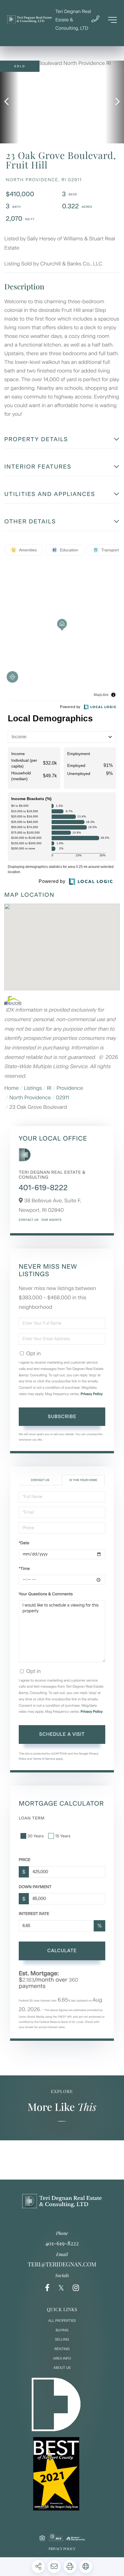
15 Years (63, 1836)
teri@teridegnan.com (62, 2264)
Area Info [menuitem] (62, 2358)
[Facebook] (47, 2288)
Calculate (62, 1951)
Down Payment (35, 1887)
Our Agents (51, 1220)
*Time (24, 1569)
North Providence (30, 1098)
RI (49, 1088)
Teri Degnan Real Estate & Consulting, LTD (73, 20)
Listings (33, 1088)
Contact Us (29, 1220)
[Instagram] (76, 2288)
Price (25, 1860)
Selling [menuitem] (62, 2339)
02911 (63, 1098)
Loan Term (32, 1818)
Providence (70, 1088)
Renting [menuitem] (62, 2349)
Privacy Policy (92, 1394)
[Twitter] (61, 2288)
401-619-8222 (43, 1188)
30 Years (35, 1836)
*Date (24, 1543)
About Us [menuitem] (62, 2368)
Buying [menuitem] (62, 2330)
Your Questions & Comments (46, 1594)
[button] (9, 102)
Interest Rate (34, 1914)
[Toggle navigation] (112, 20)
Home (12, 1088)
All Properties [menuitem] (62, 2321)
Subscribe (62, 1417)
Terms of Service (44, 1759)
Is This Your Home (83, 1480)
